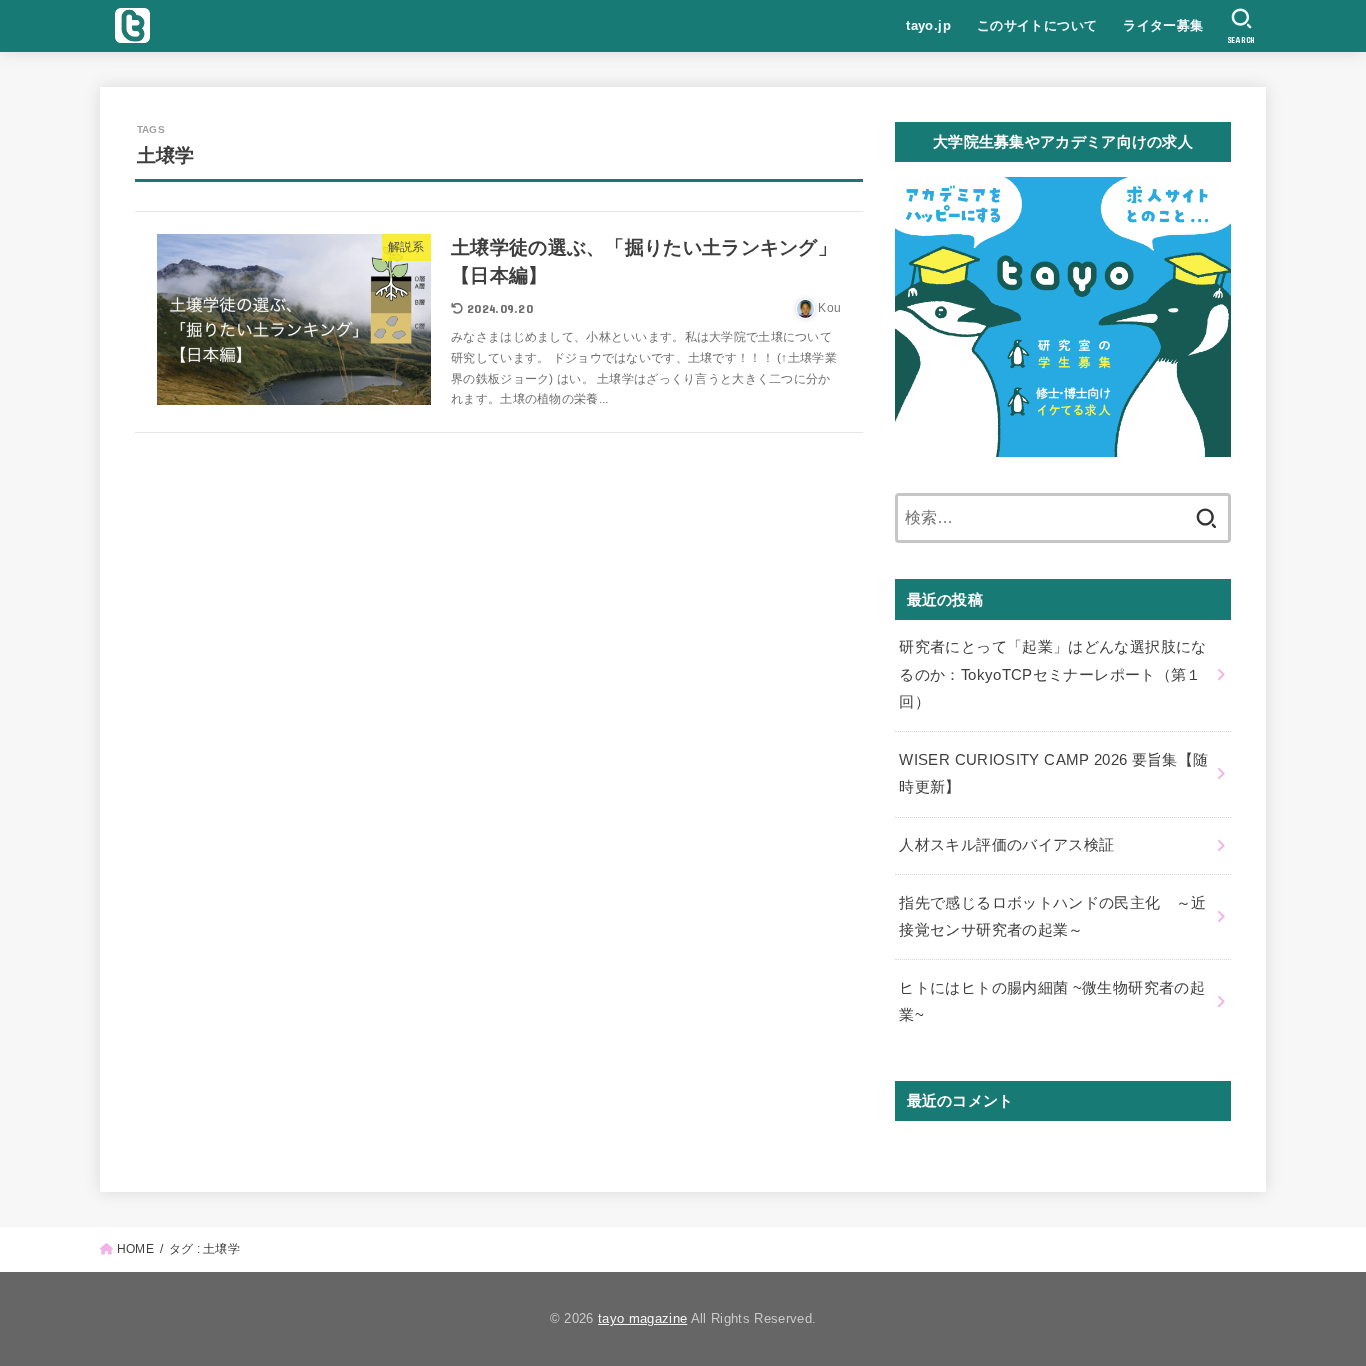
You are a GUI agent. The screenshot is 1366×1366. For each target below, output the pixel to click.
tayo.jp (928, 25)
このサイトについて (1037, 25)
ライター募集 (1163, 25)
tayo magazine (642, 1318)
